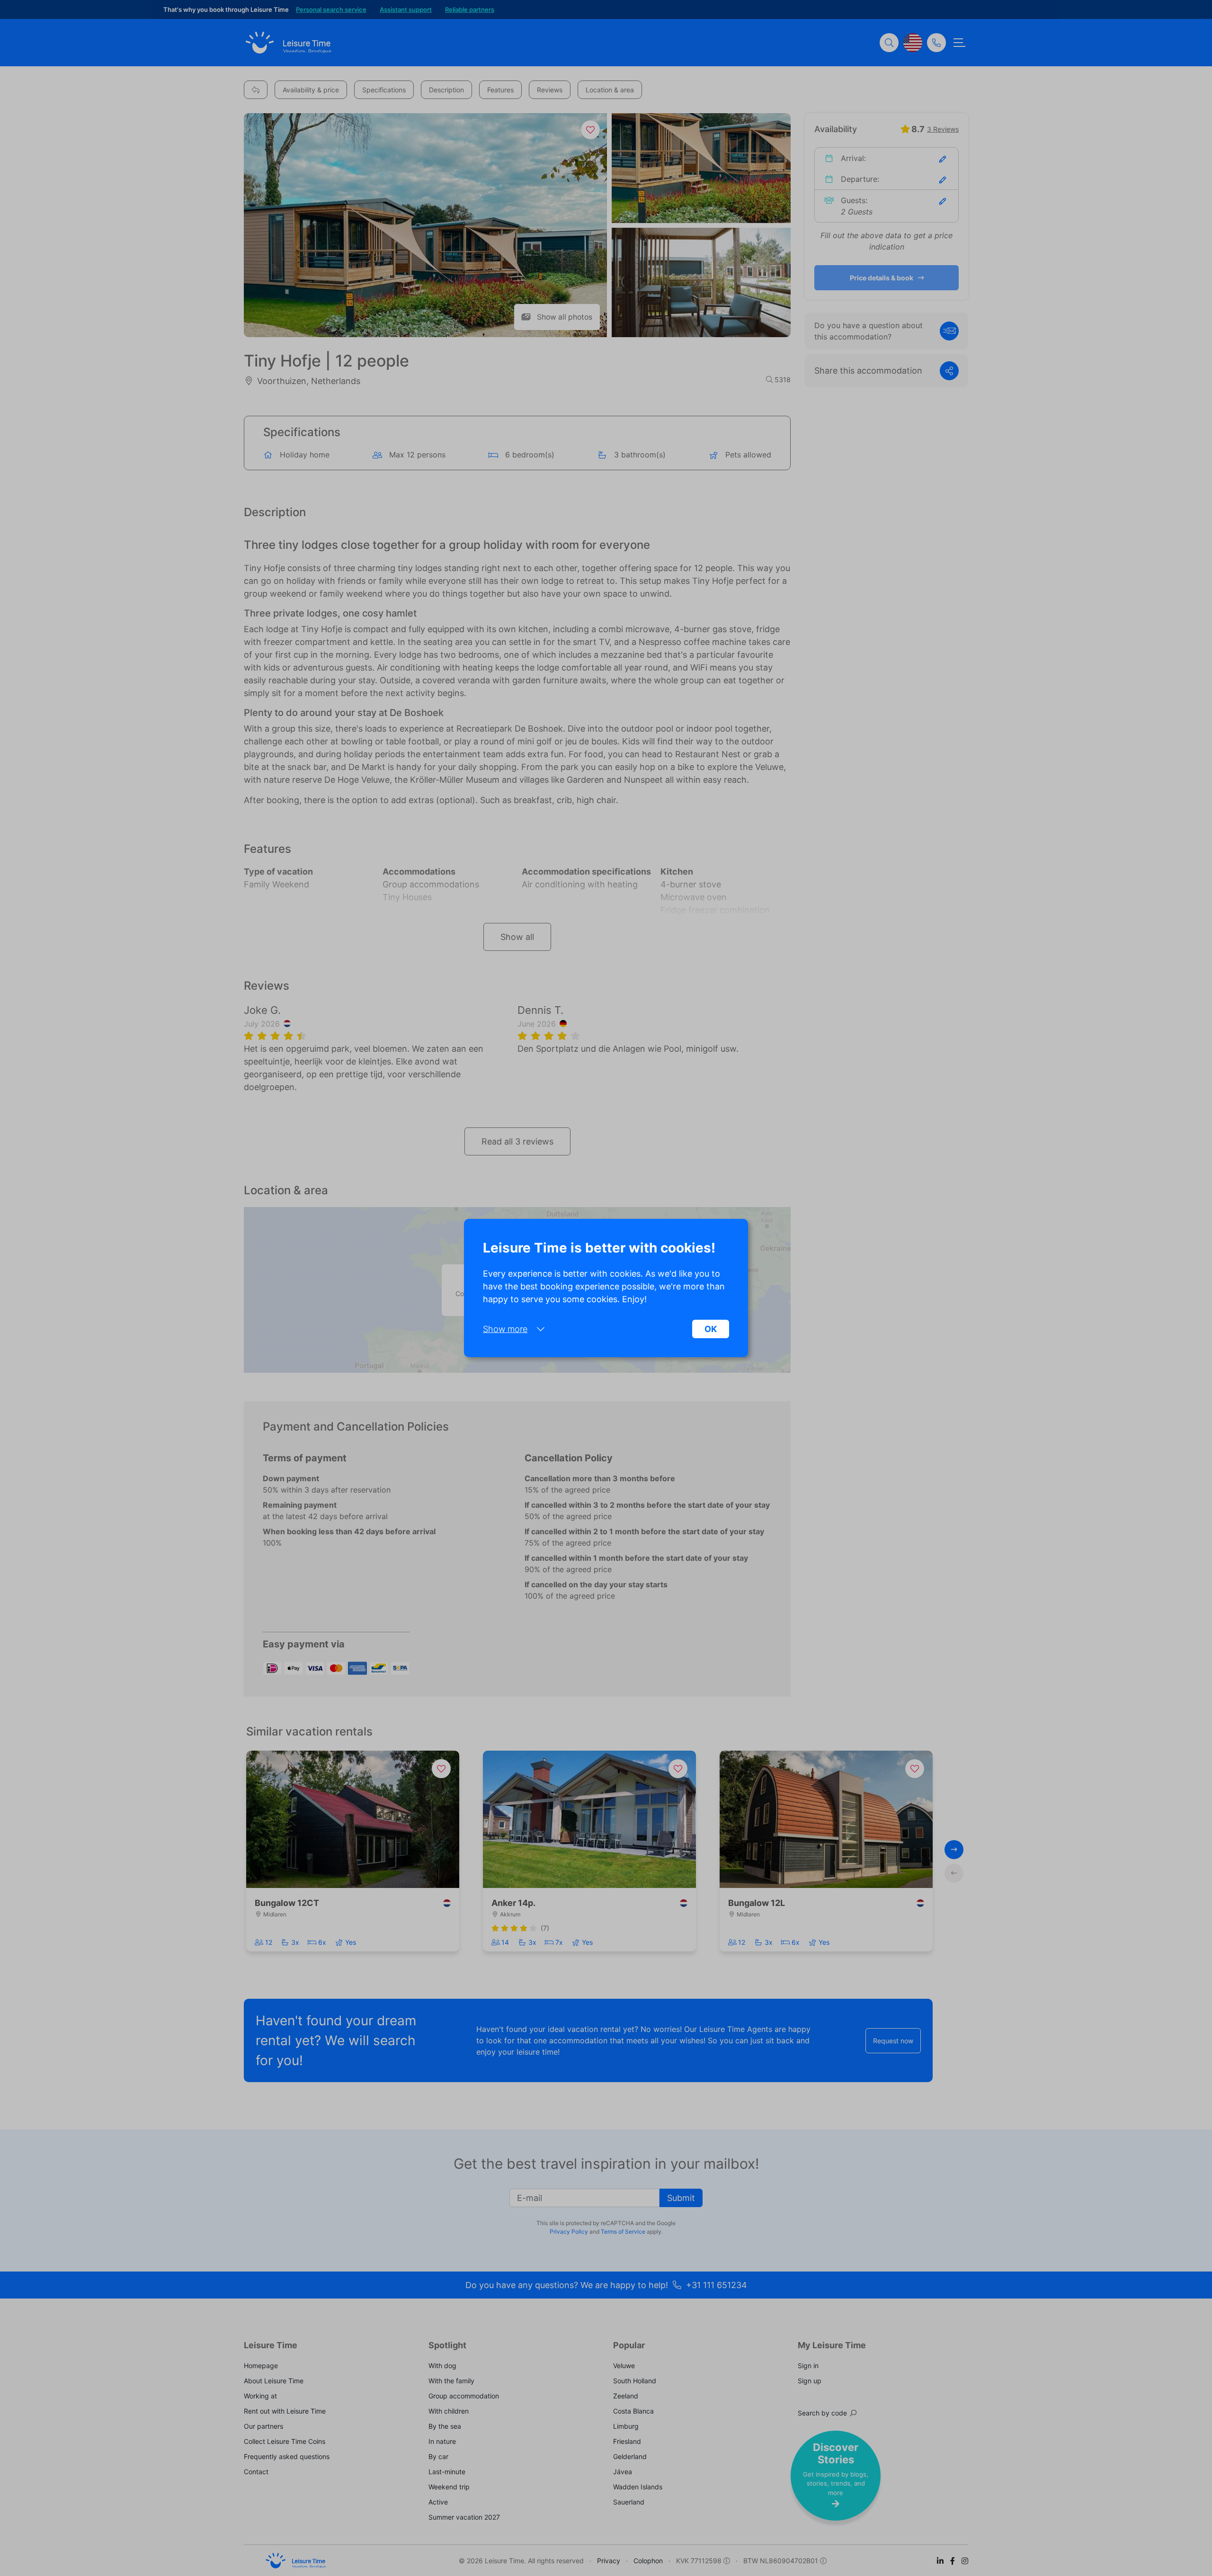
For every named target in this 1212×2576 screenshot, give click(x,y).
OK (711, 1329)
